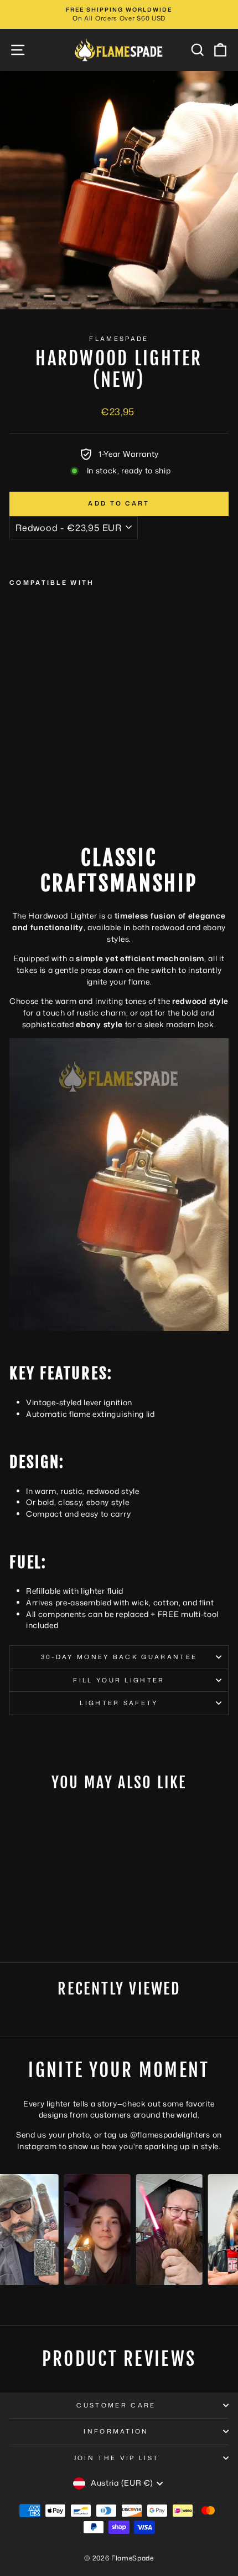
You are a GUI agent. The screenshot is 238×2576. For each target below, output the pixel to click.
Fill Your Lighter (119, 1680)
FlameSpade (119, 339)
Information (116, 2431)
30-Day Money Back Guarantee (119, 1657)
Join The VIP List (116, 2458)
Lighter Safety (119, 1703)
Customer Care (116, 2405)
